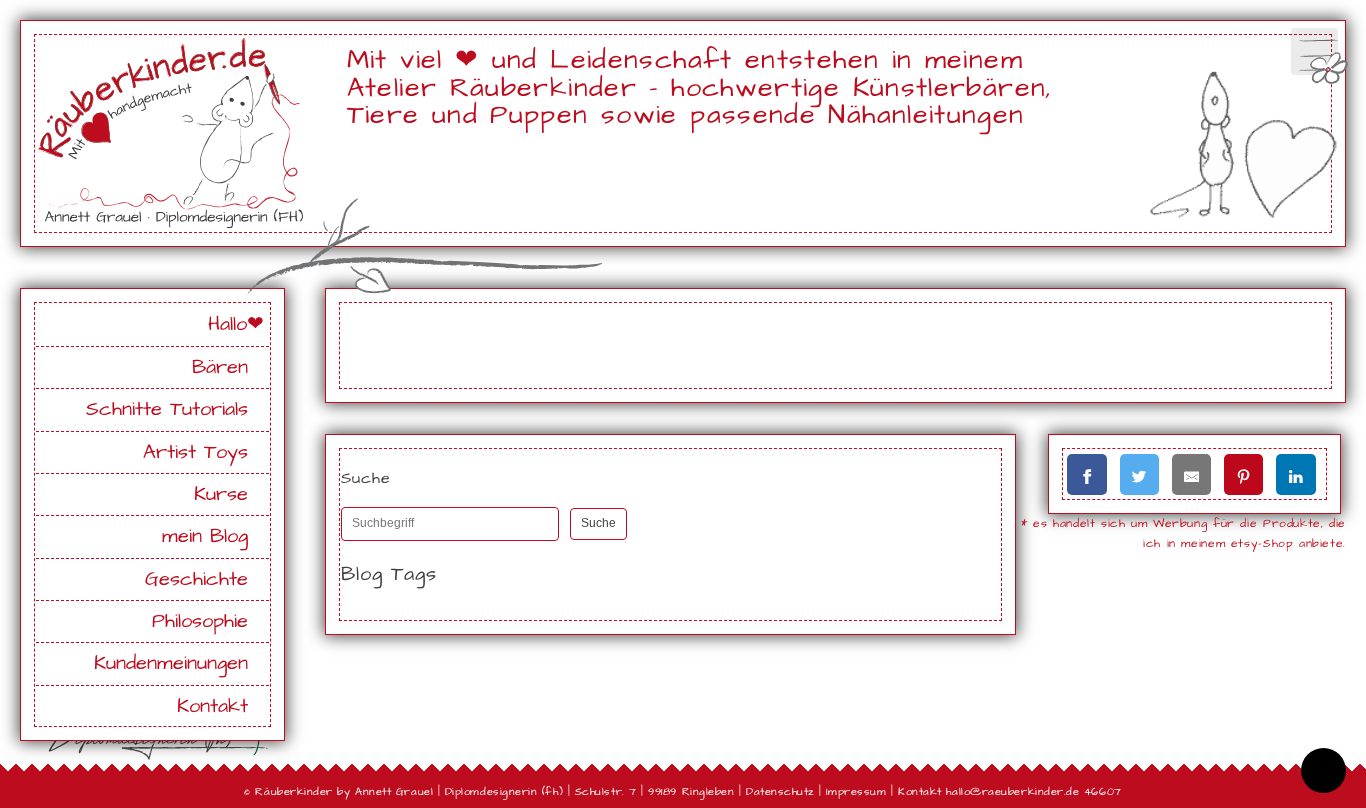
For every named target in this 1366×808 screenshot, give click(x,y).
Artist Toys (195, 452)
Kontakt (212, 706)
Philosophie (200, 621)
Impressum (856, 791)
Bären (220, 367)
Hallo (227, 324)
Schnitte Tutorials (167, 409)
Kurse (221, 494)
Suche (598, 523)
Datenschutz (780, 791)
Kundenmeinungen (171, 663)
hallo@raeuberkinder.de (1012, 791)
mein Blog (205, 536)
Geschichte (196, 579)
